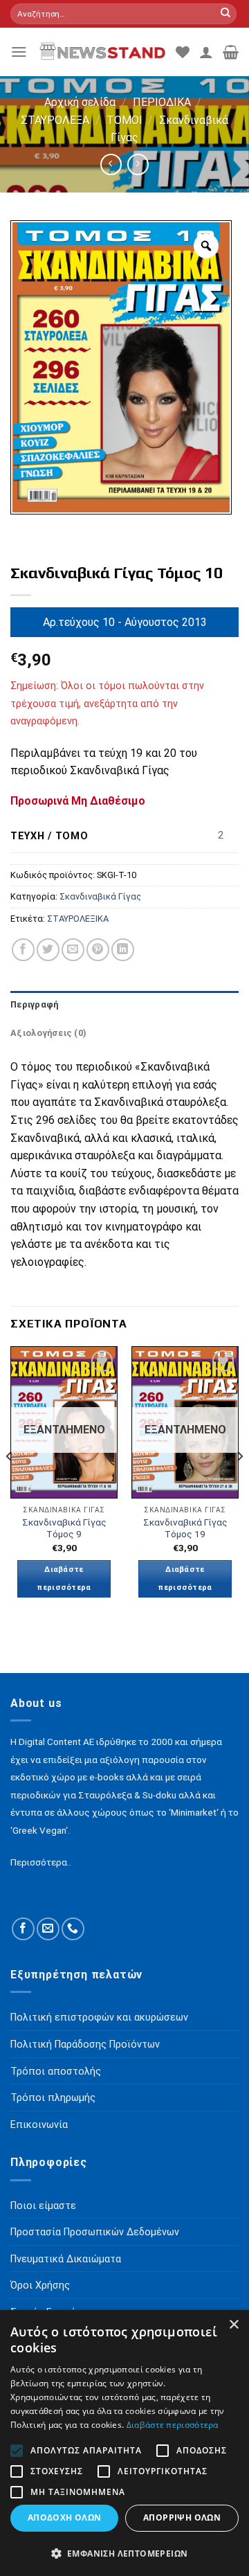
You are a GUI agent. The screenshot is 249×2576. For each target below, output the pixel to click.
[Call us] (73, 1929)
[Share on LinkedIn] (123, 950)
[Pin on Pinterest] (98, 950)
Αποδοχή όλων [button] (65, 2517)
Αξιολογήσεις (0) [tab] (48, 1033)
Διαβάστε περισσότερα (64, 1578)
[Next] (239, 1484)
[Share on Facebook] (23, 950)
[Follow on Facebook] (23, 1929)
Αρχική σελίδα (80, 102)
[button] (124, 2553)
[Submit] (225, 14)
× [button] (233, 2325)
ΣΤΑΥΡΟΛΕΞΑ (55, 120)
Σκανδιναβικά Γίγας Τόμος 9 (64, 1528)
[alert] (124, 2443)
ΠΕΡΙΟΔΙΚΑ (162, 102)
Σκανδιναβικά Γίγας (100, 896)
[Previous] (10, 1484)
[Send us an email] (48, 1929)
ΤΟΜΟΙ (124, 120)
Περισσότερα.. (41, 1862)
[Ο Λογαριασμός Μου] (206, 52)
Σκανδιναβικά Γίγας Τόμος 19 (185, 1528)
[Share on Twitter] (48, 950)
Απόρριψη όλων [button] (182, 2517)
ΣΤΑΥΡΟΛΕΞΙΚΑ (78, 919)
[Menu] (19, 52)
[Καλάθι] (231, 52)
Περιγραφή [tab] (34, 1004)
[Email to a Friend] (73, 950)
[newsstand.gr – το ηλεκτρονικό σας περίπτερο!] (101, 52)
